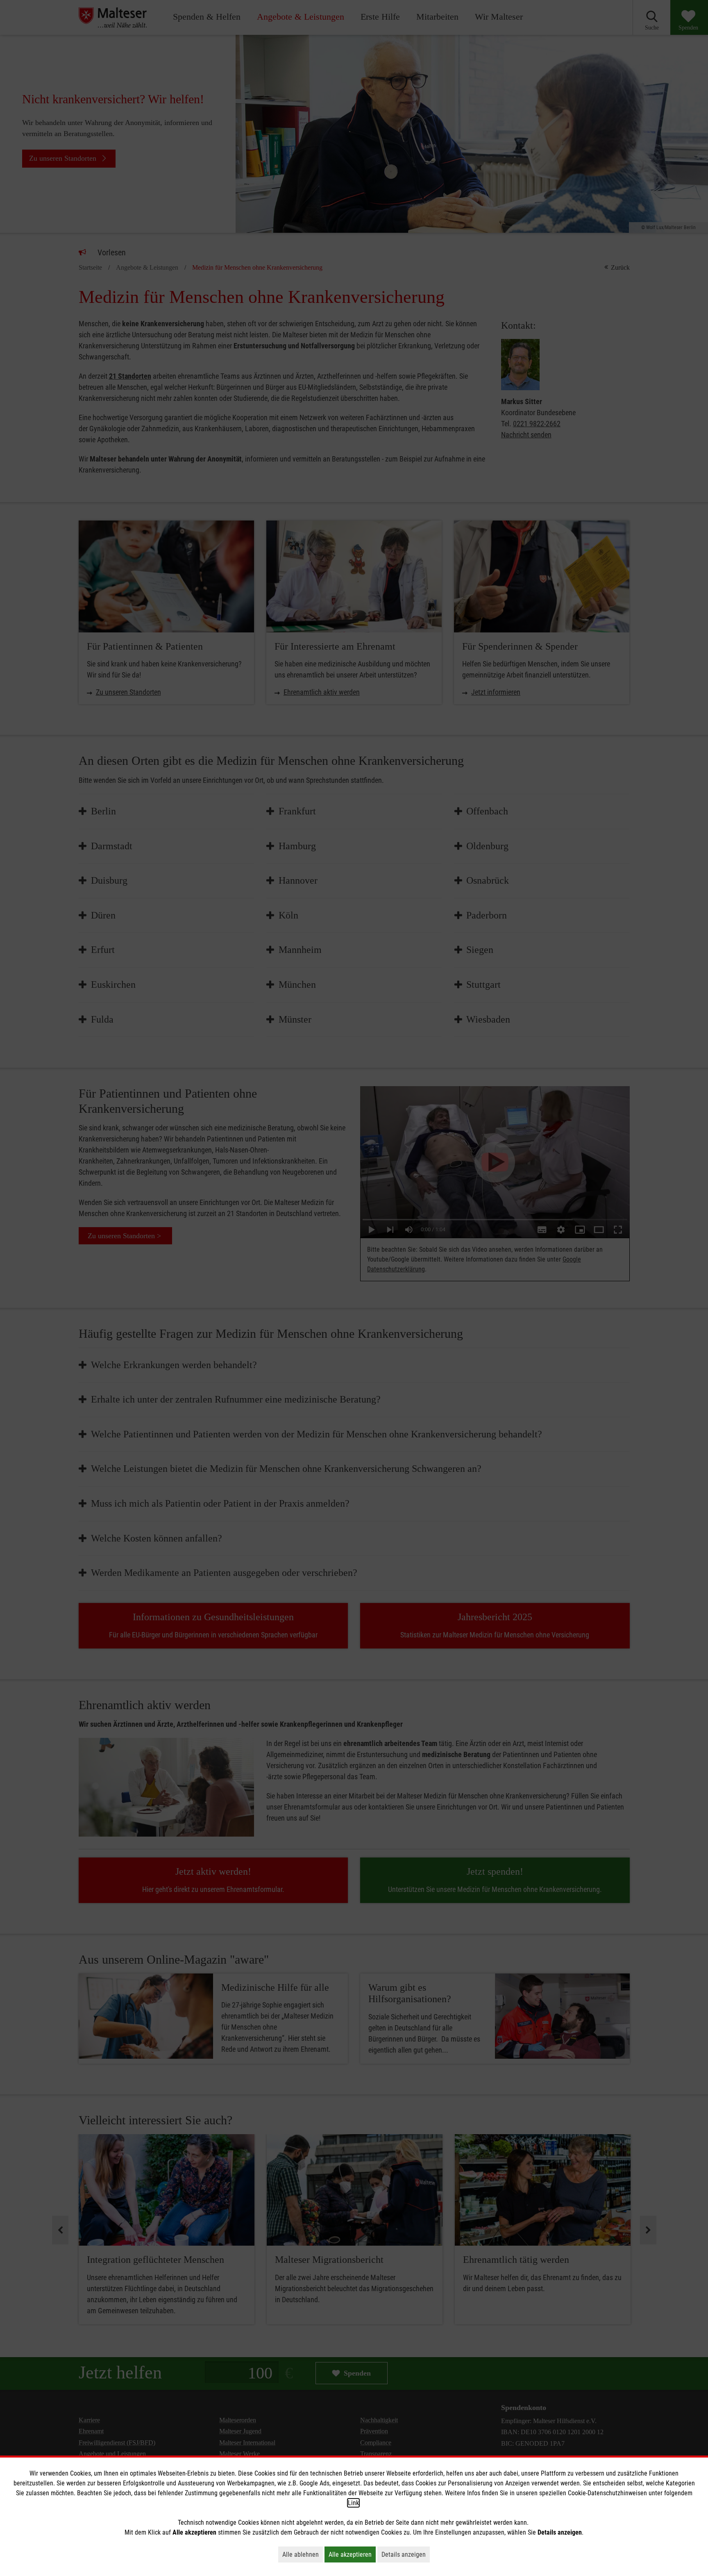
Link (353, 2503)
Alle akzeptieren (352, 2554)
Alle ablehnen (303, 2554)
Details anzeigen (406, 2554)
